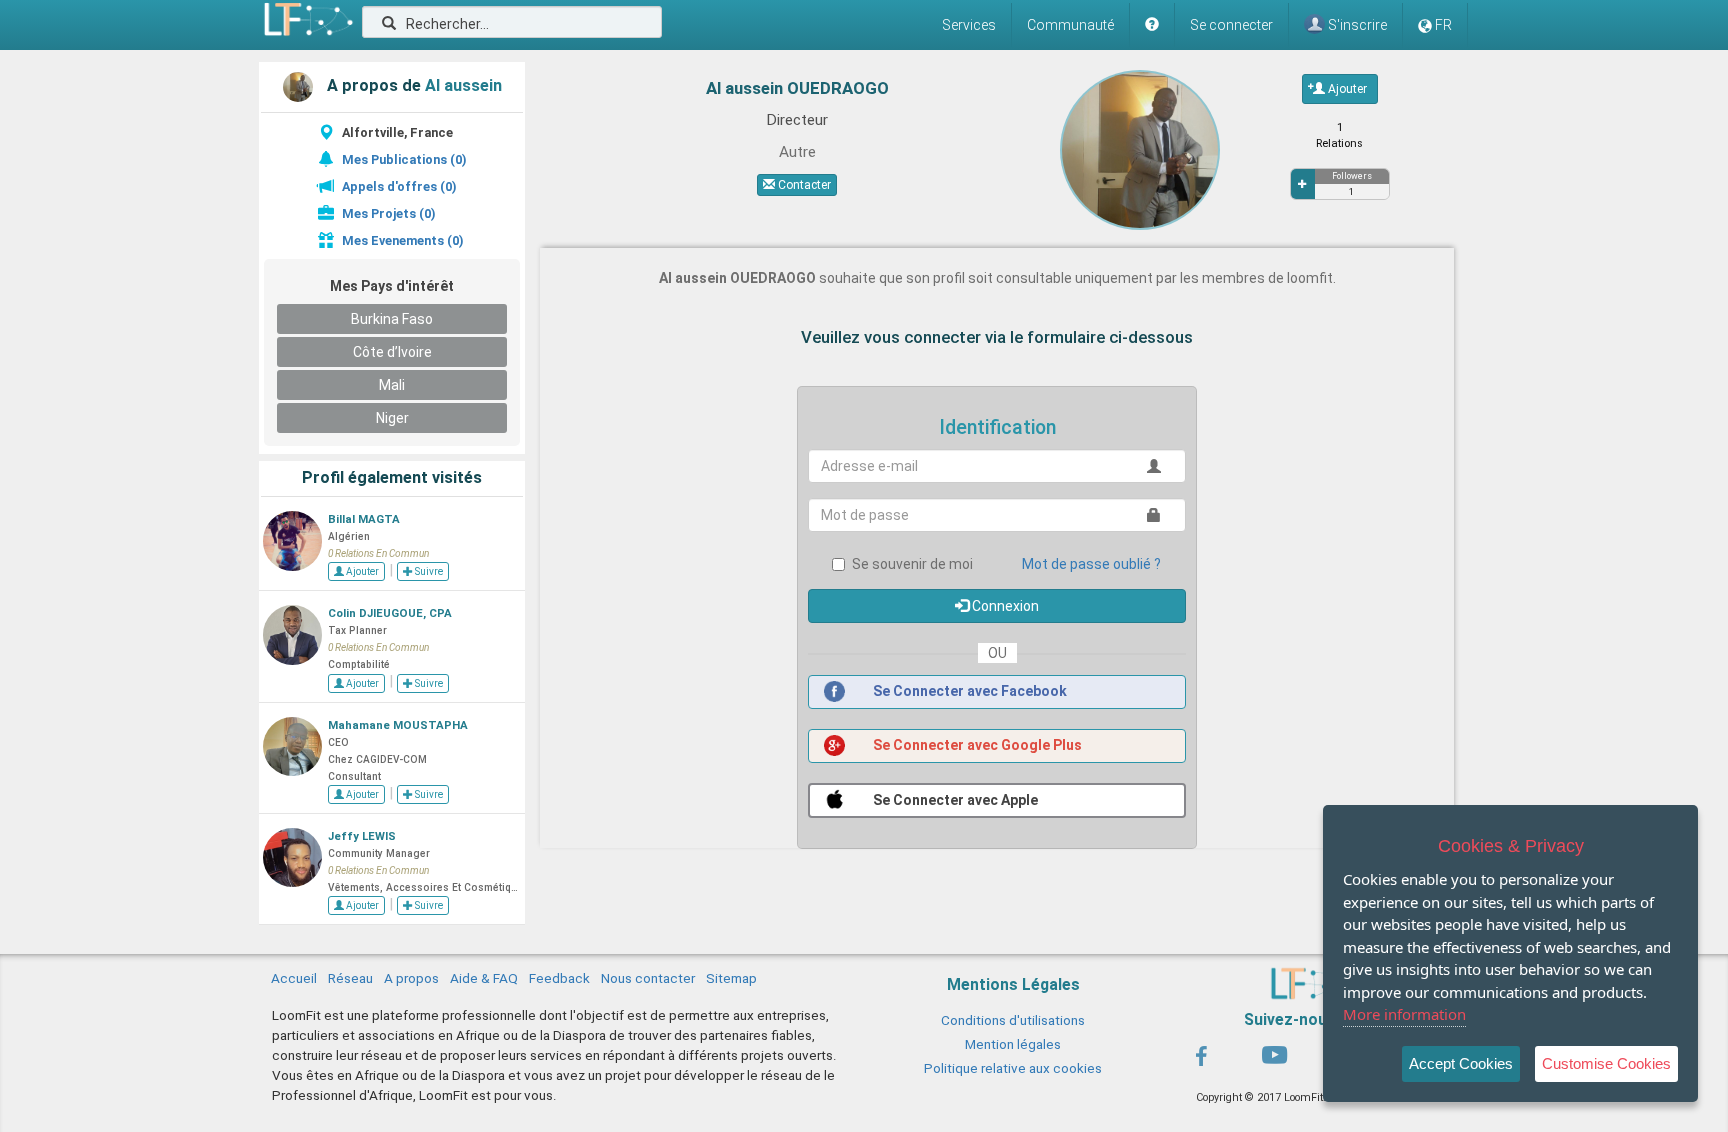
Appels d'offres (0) (399, 186)
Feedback (559, 978)
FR (1443, 25)
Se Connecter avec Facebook (968, 691)
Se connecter (1231, 25)
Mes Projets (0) (388, 213)
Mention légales (1013, 1044)
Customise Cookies (1606, 1063)
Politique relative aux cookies (1013, 1068)
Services (969, 25)
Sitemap (731, 978)
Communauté (1070, 25)
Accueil (294, 978)
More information (1404, 1014)
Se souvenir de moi (912, 564)
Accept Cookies (1461, 1063)
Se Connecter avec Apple (954, 800)
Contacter (803, 185)
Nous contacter (648, 978)
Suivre (428, 571)
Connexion (1004, 606)
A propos (411, 978)
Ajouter (361, 571)
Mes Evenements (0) (402, 240)
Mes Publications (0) (404, 159)
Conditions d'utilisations (1013, 1020)
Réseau (350, 978)
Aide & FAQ (484, 978)
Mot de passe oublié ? (1091, 564)
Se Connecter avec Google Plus (976, 745)
